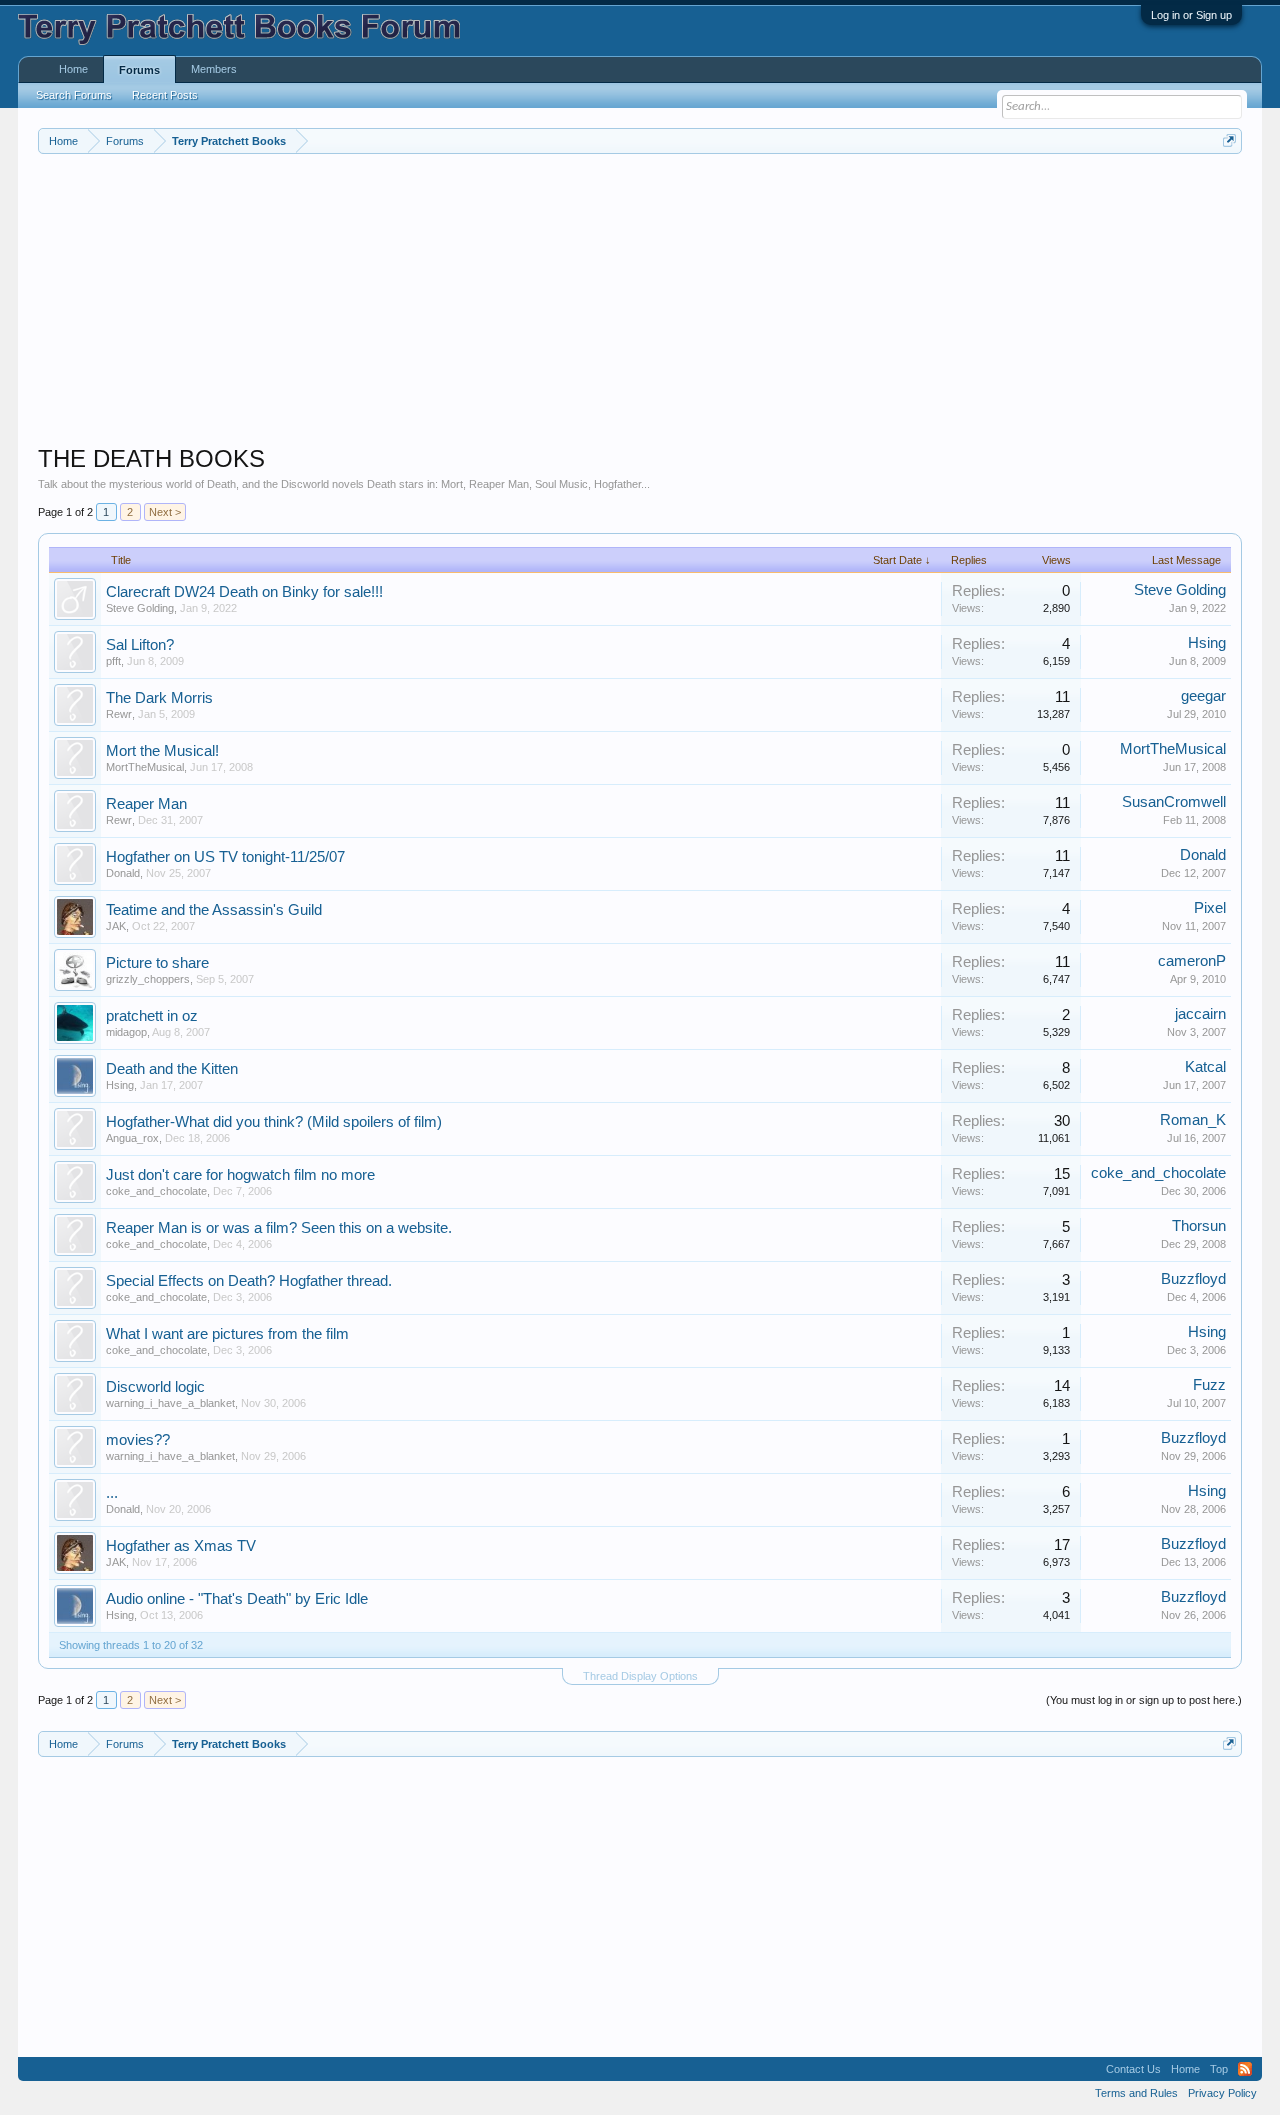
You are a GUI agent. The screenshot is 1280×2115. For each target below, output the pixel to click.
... (112, 1493)
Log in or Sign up (1191, 15)
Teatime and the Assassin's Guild (214, 910)
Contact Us (1133, 2069)
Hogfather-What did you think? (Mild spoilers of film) (274, 1122)
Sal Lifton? (140, 645)
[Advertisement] (638, 304)
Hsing (1207, 643)
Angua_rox (132, 1138)
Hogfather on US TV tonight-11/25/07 (225, 857)
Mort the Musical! (162, 751)
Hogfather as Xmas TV (181, 1546)
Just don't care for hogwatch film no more (240, 1175)
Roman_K (1193, 1120)
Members (214, 69)
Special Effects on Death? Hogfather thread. (249, 1281)
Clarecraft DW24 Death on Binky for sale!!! (244, 592)
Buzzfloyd (1193, 1279)
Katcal (1205, 1067)
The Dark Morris (159, 698)
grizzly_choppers (148, 979)
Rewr (119, 714)
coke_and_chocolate (156, 1191)
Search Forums (74, 95)
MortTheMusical (145, 767)
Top (1219, 2069)
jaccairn (1200, 1014)
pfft (113, 661)
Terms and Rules (1136, 2093)
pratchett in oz (152, 1016)
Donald (123, 873)
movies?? (138, 1440)
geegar (1203, 696)
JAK (116, 926)
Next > (165, 512)
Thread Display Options (640, 1676)
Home (73, 69)
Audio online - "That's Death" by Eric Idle (237, 1599)
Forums (139, 70)
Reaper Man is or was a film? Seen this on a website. (279, 1228)
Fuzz (1209, 1385)
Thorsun (1199, 1226)
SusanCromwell (1174, 802)
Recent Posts (165, 95)
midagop (126, 1032)
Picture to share (157, 963)
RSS (1245, 2069)
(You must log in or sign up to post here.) (1144, 1700)
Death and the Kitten (172, 1069)
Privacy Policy (1222, 2093)
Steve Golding (140, 608)
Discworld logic (155, 1387)
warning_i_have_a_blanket (170, 1403)
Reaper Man (146, 804)
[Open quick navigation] (1229, 140)
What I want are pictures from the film (227, 1334)
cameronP (1192, 961)
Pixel (1210, 908)
